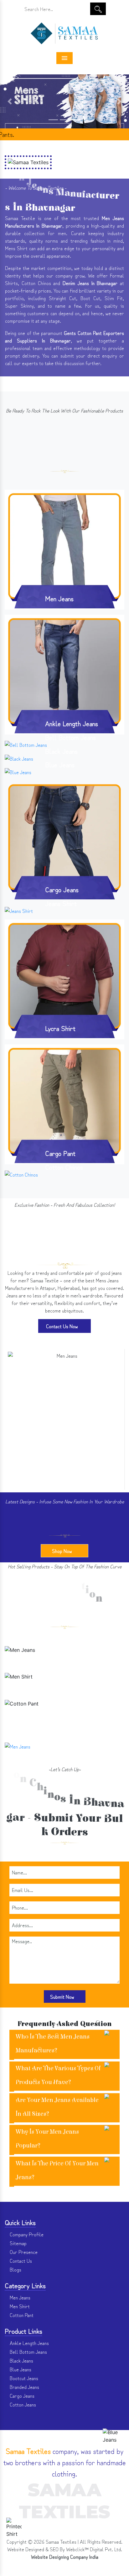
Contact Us (20, 2261)
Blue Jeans (60, 764)
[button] (10, 101)
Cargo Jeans (62, 889)
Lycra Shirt (60, 1028)
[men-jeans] (64, 1365)
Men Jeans (59, 598)
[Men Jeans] (64, 548)
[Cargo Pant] (64, 1103)
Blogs (15, 2269)
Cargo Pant (60, 1153)
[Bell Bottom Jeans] (26, 743)
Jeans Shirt (61, 903)
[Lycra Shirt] (64, 978)
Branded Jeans (24, 2387)
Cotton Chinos (64, 1167)
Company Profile (26, 2234)
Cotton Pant (65, 1714)
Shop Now (63, 1551)
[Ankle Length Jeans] (64, 673)
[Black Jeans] (19, 757)
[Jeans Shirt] (19, 909)
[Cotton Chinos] (21, 1173)
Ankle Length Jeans (72, 723)
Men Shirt (64, 1687)
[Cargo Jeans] (64, 840)
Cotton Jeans (22, 2404)
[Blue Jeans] (18, 771)
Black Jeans (61, 751)
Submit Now (63, 1997)
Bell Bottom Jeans (70, 737)
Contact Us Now (63, 1326)
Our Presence (23, 2252)
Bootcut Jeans (23, 2378)
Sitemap (18, 2243)
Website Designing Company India (65, 2557)
